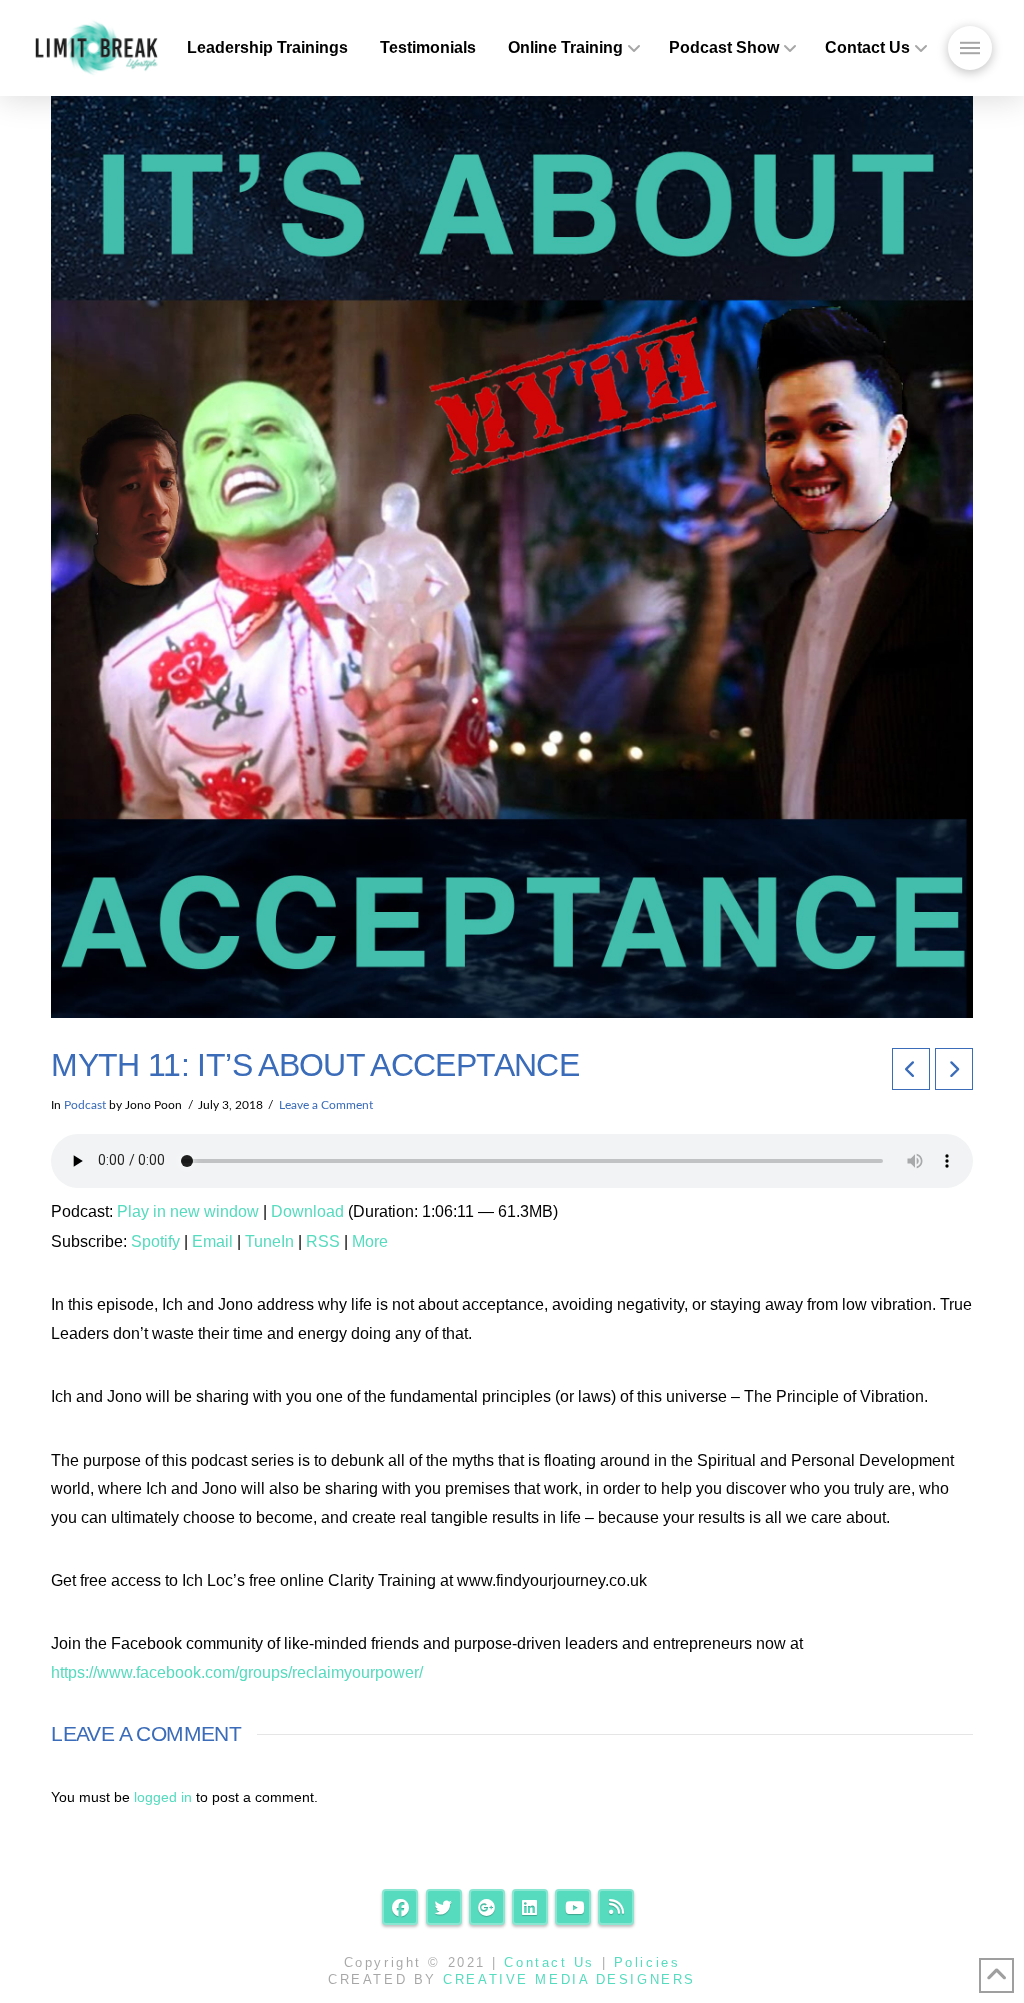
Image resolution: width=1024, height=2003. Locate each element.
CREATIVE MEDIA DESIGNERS (569, 1979)
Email (212, 1241)
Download (307, 1211)
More (370, 1241)
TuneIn (269, 1241)
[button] (970, 48)
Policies (647, 1962)
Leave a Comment (326, 1105)
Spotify (155, 1241)
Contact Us (549, 1962)
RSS (323, 1241)
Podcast (85, 1105)
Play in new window (188, 1211)
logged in (163, 1797)
